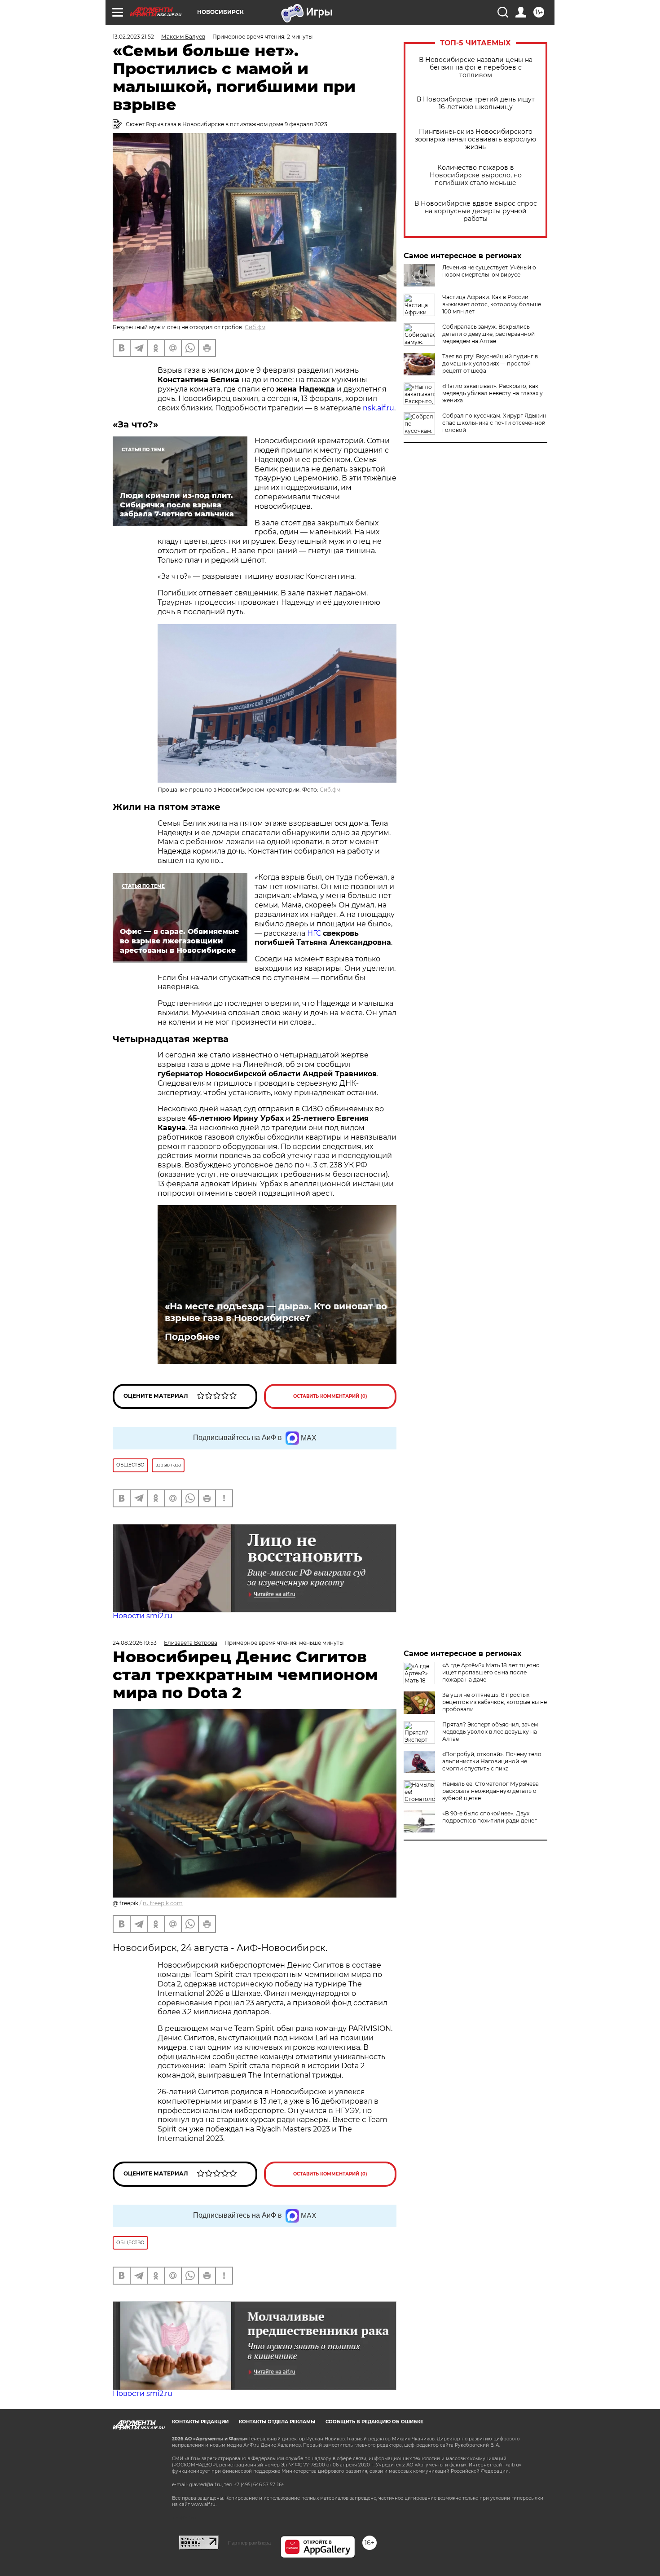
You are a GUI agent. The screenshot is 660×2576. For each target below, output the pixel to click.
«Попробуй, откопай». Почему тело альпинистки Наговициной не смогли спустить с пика (492, 1761)
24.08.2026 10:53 (135, 1643)
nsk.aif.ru (378, 408)
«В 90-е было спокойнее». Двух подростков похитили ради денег (490, 1817)
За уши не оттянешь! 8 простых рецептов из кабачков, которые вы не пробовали (495, 1702)
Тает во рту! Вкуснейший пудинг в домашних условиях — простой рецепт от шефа (490, 363)
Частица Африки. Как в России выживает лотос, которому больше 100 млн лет (492, 304)
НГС (314, 933)
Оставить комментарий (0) (330, 1396)
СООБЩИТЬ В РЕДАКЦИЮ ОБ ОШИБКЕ (374, 2422)
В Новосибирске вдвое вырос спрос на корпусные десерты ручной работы (476, 211)
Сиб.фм (255, 327)
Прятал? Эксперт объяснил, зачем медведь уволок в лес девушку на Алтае (490, 1732)
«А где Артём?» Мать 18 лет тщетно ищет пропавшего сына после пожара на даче (491, 1672)
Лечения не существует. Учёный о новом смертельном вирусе (489, 271)
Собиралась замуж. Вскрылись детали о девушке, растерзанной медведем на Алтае (488, 334)
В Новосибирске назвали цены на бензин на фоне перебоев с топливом (476, 68)
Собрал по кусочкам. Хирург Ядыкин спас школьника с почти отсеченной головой (494, 423)
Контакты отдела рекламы (277, 2422)
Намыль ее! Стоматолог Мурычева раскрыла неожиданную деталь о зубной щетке (491, 1791)
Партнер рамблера (249, 2543)
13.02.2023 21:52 (133, 37)
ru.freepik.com (163, 1903)
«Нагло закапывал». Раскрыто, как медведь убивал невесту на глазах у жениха (493, 393)
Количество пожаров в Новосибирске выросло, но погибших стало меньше (476, 175)
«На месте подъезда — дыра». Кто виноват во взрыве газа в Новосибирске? (276, 1312)
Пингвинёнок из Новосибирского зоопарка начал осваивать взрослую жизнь (475, 139)
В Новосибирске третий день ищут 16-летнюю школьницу (476, 103)
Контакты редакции (200, 2422)
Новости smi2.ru (143, 1616)
